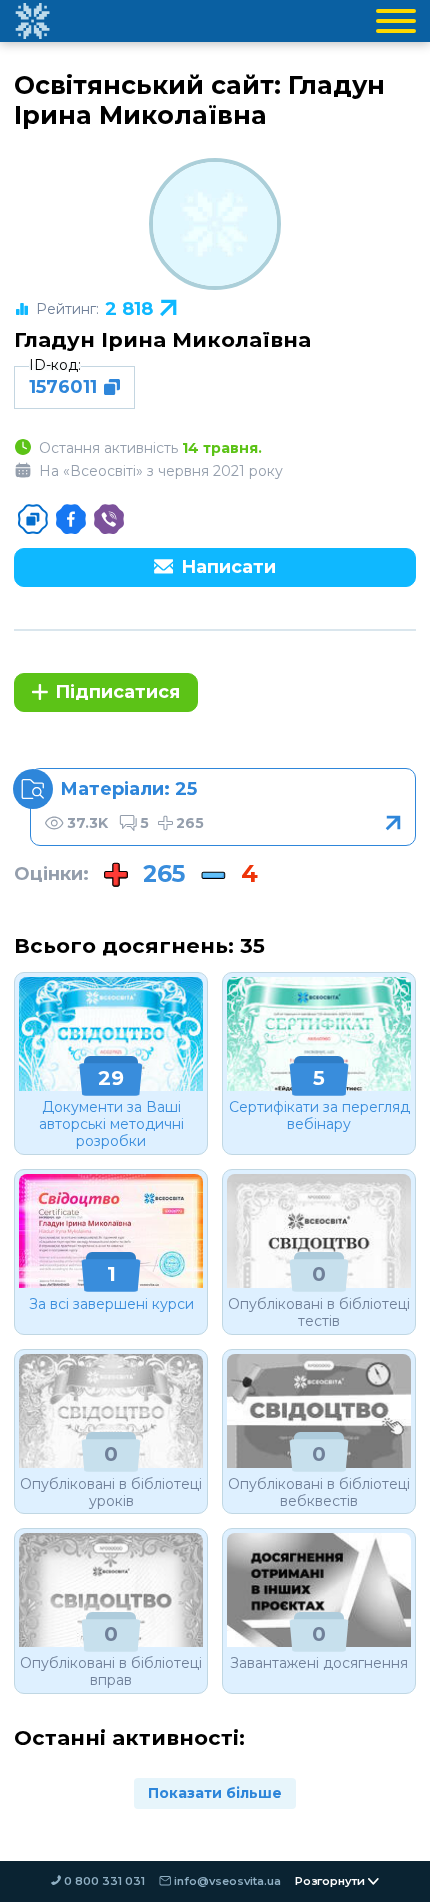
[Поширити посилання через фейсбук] (71, 519)
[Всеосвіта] (32, 21)
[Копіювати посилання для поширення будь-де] (33, 519)
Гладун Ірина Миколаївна (162, 339)
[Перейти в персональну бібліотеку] (223, 807)
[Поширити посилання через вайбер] (109, 519)
